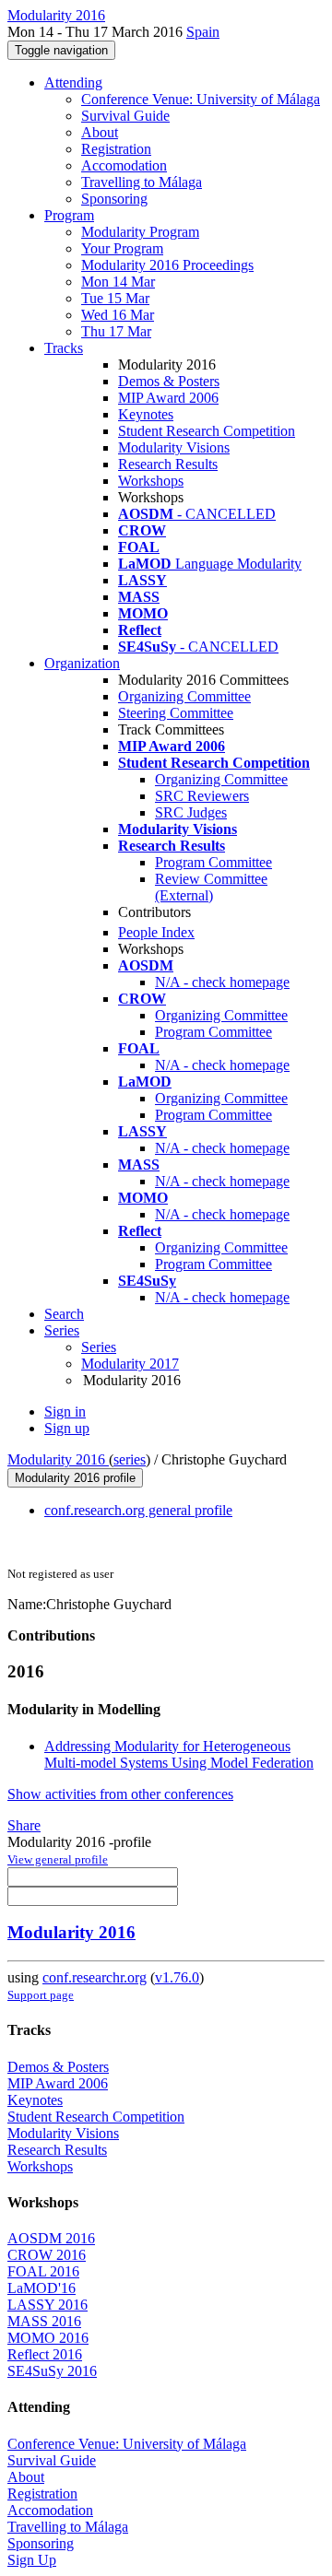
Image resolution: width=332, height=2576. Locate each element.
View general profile (58, 1859)
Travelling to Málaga (142, 182)
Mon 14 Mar (118, 282)
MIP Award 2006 (168, 398)
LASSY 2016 (47, 2305)
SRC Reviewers (202, 796)
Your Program (122, 248)
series (130, 1459)
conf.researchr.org (95, 1977)
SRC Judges (191, 812)
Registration (116, 149)
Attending (73, 82)
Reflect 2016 (45, 2354)
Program (69, 215)
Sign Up (32, 2560)
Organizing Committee (184, 696)
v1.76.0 (177, 1977)
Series (99, 1347)
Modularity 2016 (58, 1459)
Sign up (67, 1428)
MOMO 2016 (48, 2338)
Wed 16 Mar (118, 315)
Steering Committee (176, 713)
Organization (82, 663)
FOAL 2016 (43, 2271)
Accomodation (124, 165)
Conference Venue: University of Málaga (201, 99)
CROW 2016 (47, 2255)
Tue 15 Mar (115, 298)
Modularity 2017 (130, 1364)
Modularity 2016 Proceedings (167, 265)
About (100, 132)
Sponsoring (114, 199)
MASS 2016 (44, 2321)
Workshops (151, 481)
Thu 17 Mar (116, 331)
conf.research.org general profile (138, 1510)
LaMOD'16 (41, 2288)
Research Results (168, 464)
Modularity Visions (174, 447)
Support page (41, 1995)
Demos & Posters (169, 381)
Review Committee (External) (211, 887)
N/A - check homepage (222, 982)
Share (24, 1825)
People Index (156, 932)
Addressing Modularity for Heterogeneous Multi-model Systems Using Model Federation (179, 1754)
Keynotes (146, 414)
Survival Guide (125, 116)
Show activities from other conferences (120, 1794)
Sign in (65, 1412)
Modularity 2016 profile (75, 1478)
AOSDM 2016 (51, 2238)
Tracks (64, 348)
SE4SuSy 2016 (52, 2371)
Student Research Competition (207, 431)
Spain (203, 32)
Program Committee (213, 862)
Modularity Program (140, 232)
